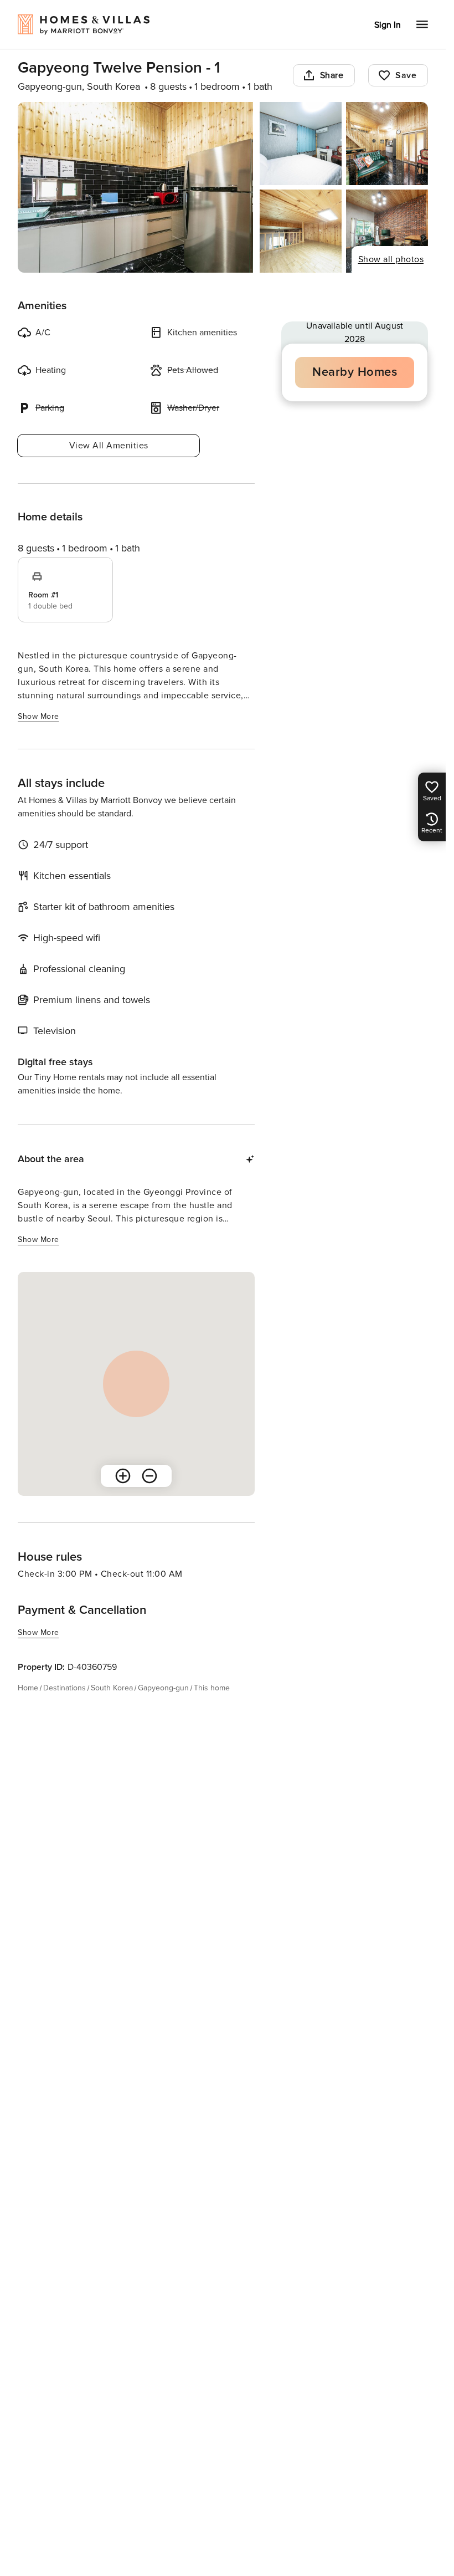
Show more (38, 716)
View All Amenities (109, 446)
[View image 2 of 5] (301, 144)
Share (332, 75)
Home (28, 1688)
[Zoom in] (123, 1476)
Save (406, 75)
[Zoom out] (149, 1476)
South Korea (112, 1688)
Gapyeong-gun (163, 1688)
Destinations (65, 1688)
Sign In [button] (388, 25)
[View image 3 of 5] (387, 144)
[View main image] (135, 187)
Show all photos (391, 259)
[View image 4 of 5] (301, 231)
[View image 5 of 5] (387, 231)
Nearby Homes (355, 372)
